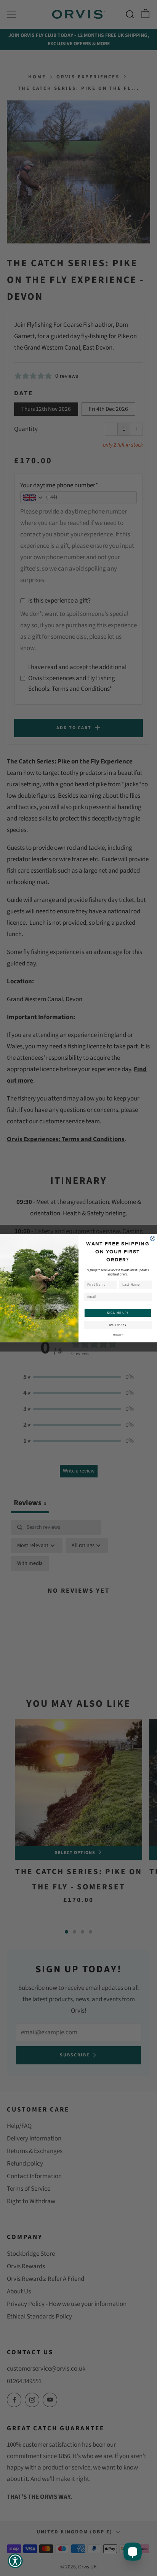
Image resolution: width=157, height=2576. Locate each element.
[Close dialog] (153, 1238)
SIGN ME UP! (118, 1313)
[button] (15, 2561)
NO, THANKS (118, 1325)
